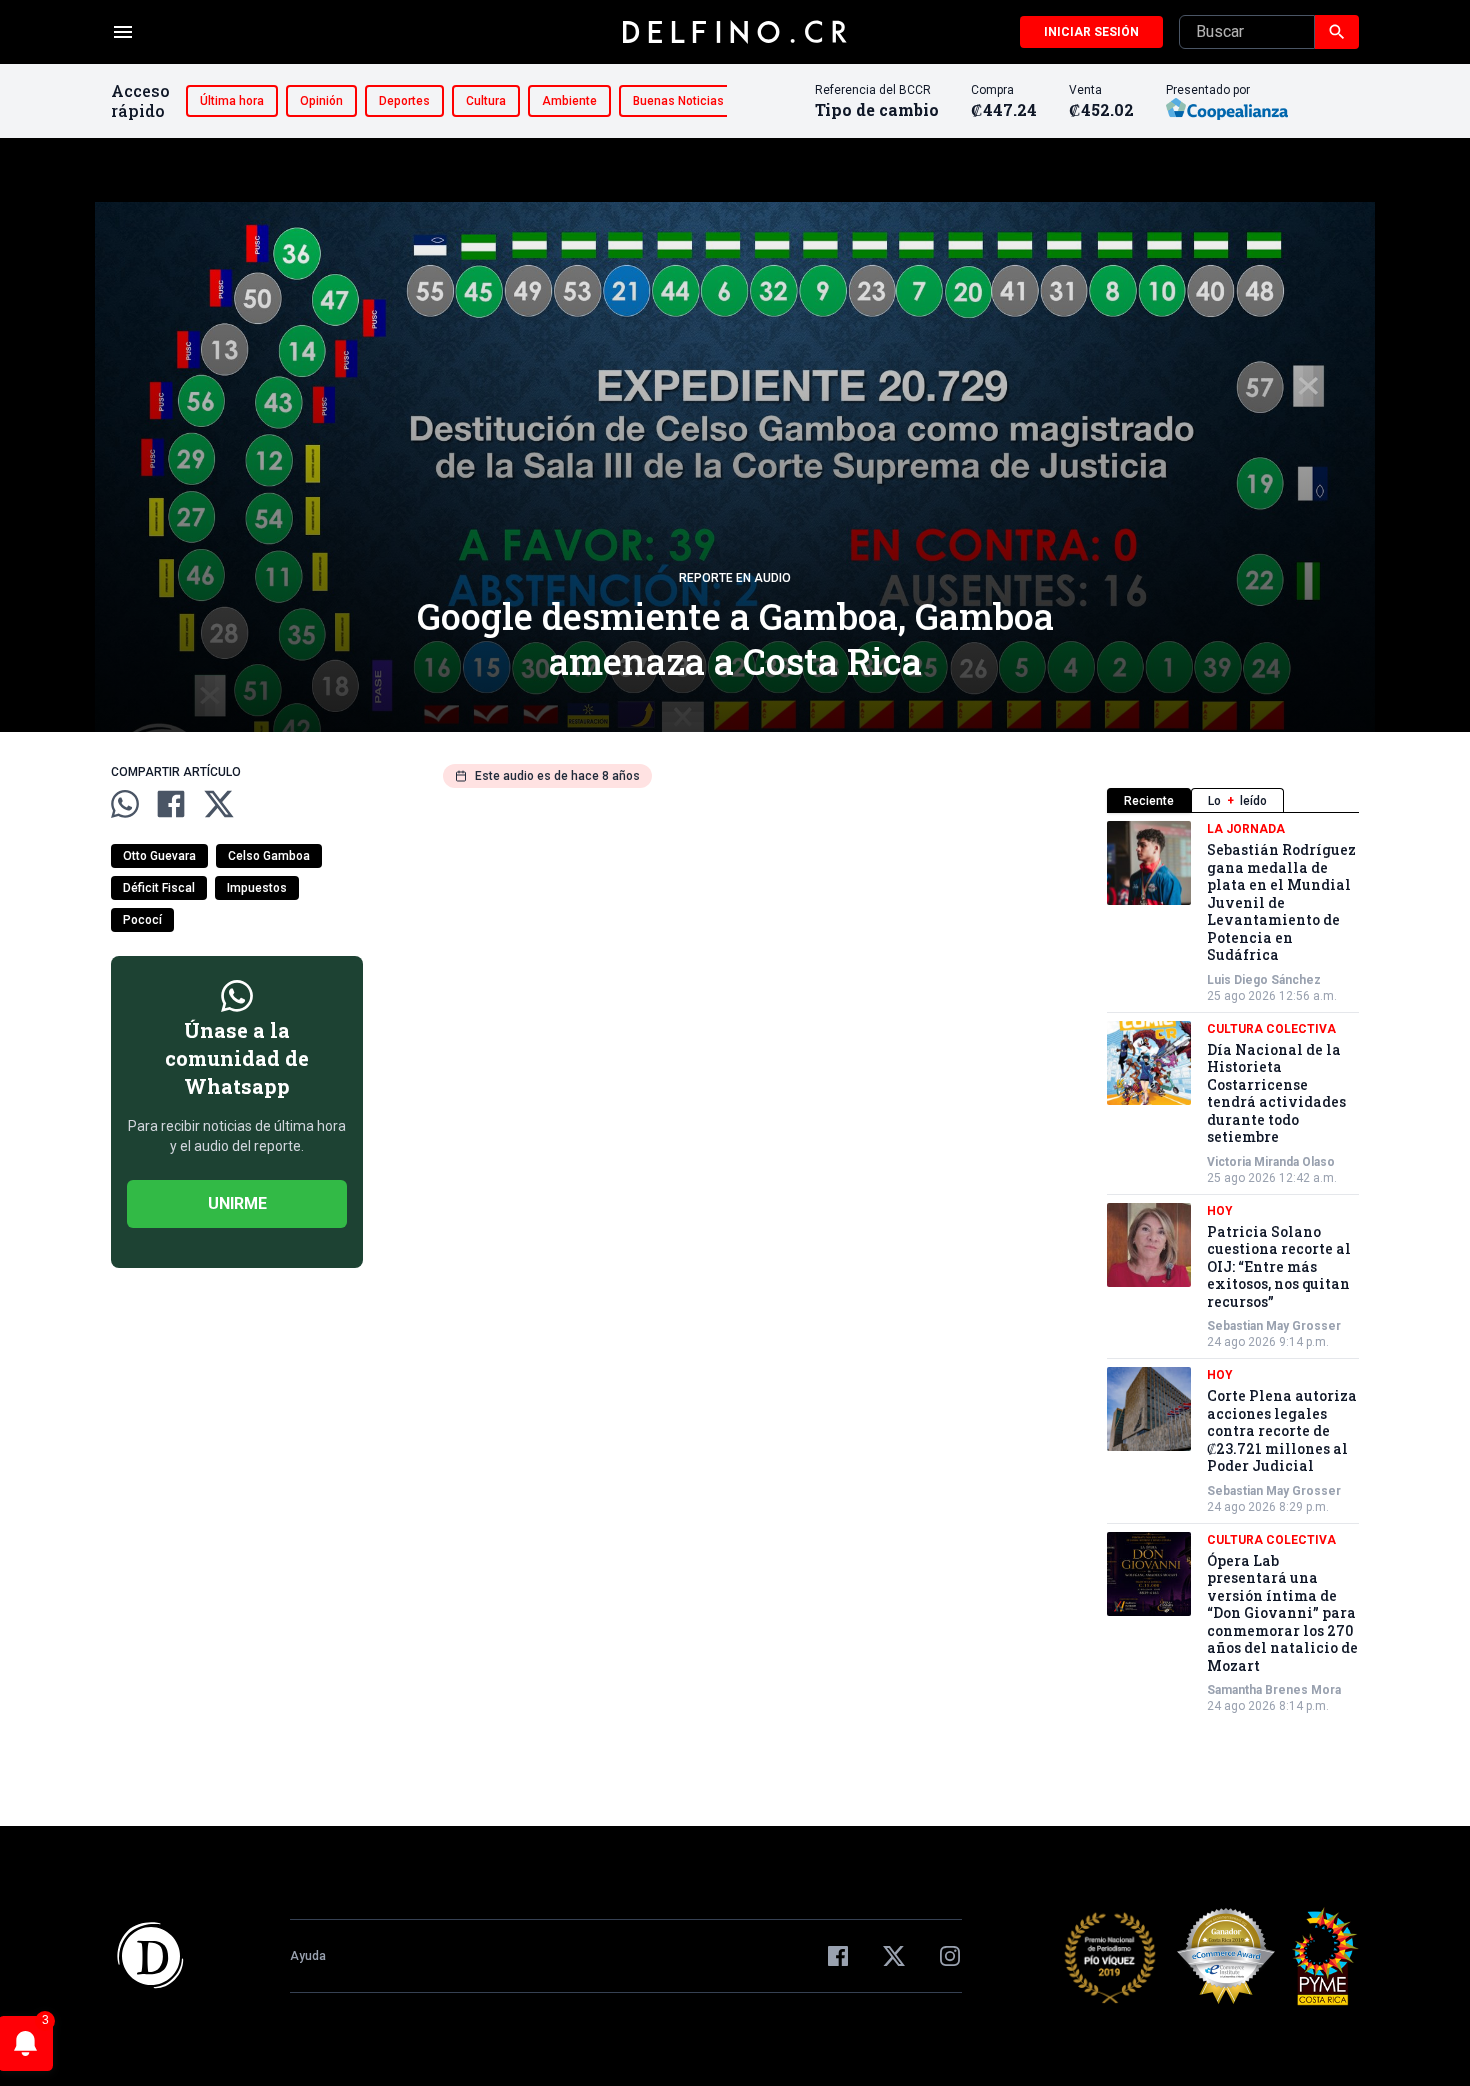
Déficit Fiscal (159, 888)
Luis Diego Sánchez (1264, 980)
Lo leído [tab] (1237, 801)
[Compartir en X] (219, 804)
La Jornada (1246, 829)
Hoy (1220, 1211)
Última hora (232, 101)
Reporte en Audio (735, 578)
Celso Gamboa (269, 856)
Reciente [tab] (1149, 801)
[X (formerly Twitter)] (894, 1956)
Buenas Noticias (678, 101)
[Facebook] (838, 1956)
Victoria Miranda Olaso (1271, 1162)
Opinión (321, 101)
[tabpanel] (1233, 1267)
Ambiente (569, 101)
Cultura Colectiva (1271, 1029)
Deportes (404, 101)
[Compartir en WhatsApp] (125, 804)
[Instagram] (950, 1956)
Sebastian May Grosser (1274, 1326)
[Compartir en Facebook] (171, 804)
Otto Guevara (159, 856)
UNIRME (237, 1203)
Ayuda (308, 1956)
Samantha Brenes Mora (1274, 1690)
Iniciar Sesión (1091, 32)
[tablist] (1233, 800)
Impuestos (257, 888)
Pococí (142, 920)
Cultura (486, 101)
